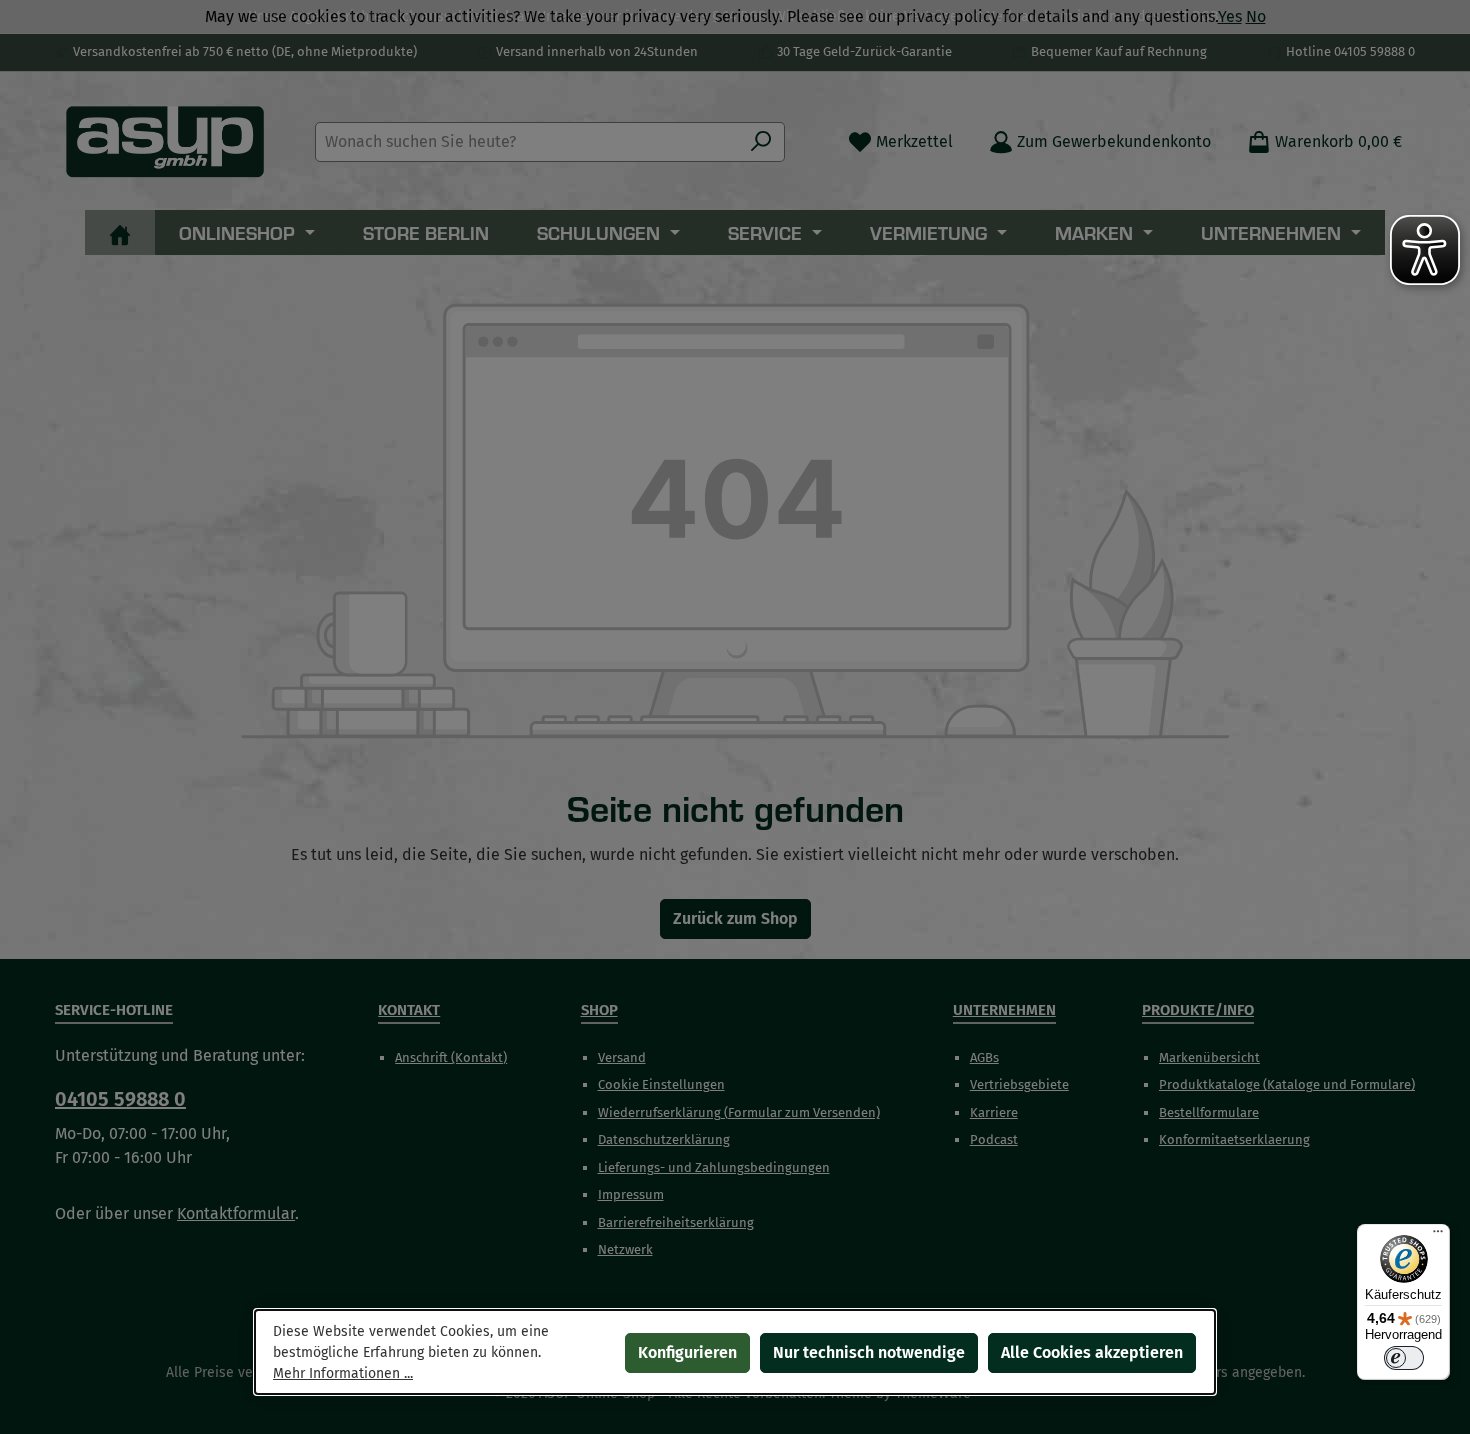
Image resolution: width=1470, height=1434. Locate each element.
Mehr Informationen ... (343, 1373)
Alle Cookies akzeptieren (1092, 1352)
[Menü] (1438, 1236)
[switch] (1404, 1358)
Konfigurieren (687, 1352)
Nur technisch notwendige (869, 1352)
